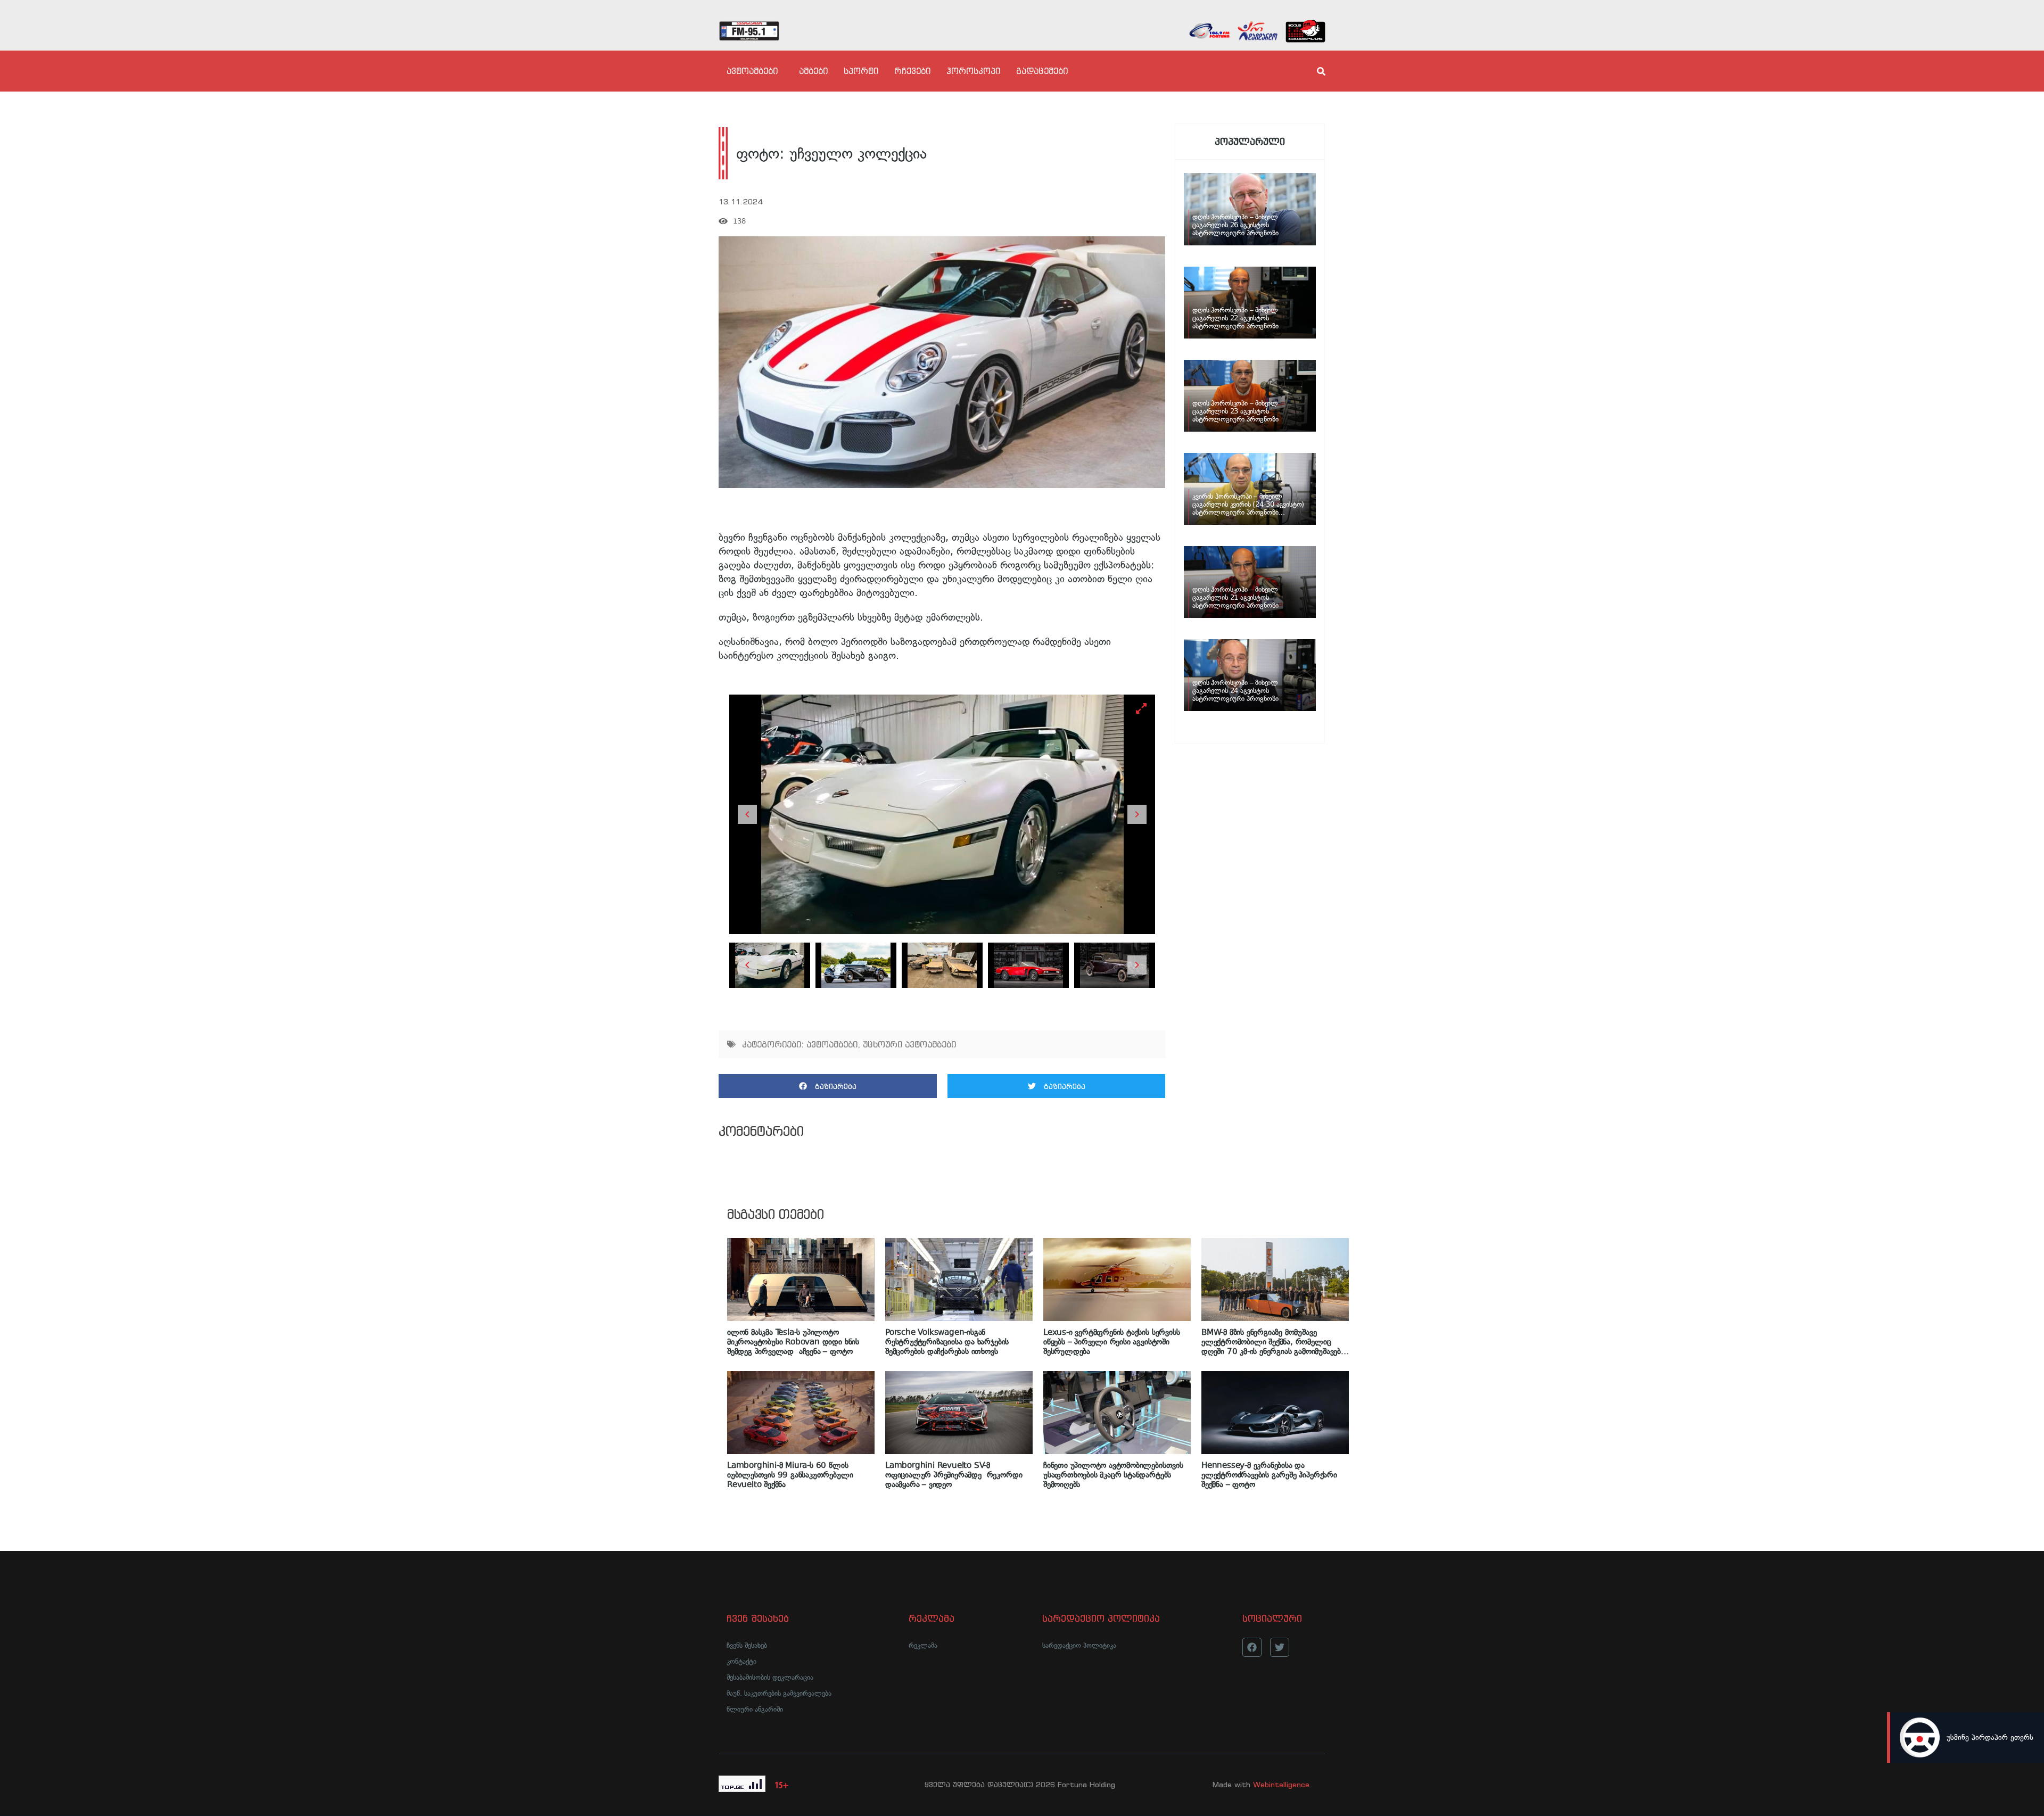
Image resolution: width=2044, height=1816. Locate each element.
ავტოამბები (752, 71)
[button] (828, 1086)
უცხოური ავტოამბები (909, 1044)
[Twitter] (1280, 1647)
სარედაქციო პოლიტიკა (1079, 1645)
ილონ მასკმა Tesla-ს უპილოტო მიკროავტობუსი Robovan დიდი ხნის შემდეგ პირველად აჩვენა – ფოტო (793, 1342)
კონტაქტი (741, 1661)
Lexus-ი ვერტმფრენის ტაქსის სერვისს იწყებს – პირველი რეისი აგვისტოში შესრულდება (1111, 1342)
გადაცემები (1042, 71)
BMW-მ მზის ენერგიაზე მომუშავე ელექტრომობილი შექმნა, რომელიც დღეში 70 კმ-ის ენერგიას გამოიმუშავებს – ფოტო (1273, 1342)
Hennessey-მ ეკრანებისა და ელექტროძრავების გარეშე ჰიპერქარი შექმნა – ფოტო (1269, 1475)
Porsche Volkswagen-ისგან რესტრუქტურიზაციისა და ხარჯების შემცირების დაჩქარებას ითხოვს (947, 1342)
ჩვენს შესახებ (747, 1645)
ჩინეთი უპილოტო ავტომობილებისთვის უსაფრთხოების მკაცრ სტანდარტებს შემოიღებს (1113, 1475)
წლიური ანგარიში (755, 1709)
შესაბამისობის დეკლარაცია (770, 1677)
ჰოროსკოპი (973, 71)
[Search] (1312, 71)
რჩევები (912, 71)
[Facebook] (1252, 1647)
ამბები (813, 71)
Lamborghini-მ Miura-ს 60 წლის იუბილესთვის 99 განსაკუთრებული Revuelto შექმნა (790, 1475)
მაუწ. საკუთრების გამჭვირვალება (779, 1693)
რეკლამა (923, 1645)
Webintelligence (1281, 1785)
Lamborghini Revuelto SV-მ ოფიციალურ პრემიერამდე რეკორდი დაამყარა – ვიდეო (954, 1475)
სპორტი (861, 71)
